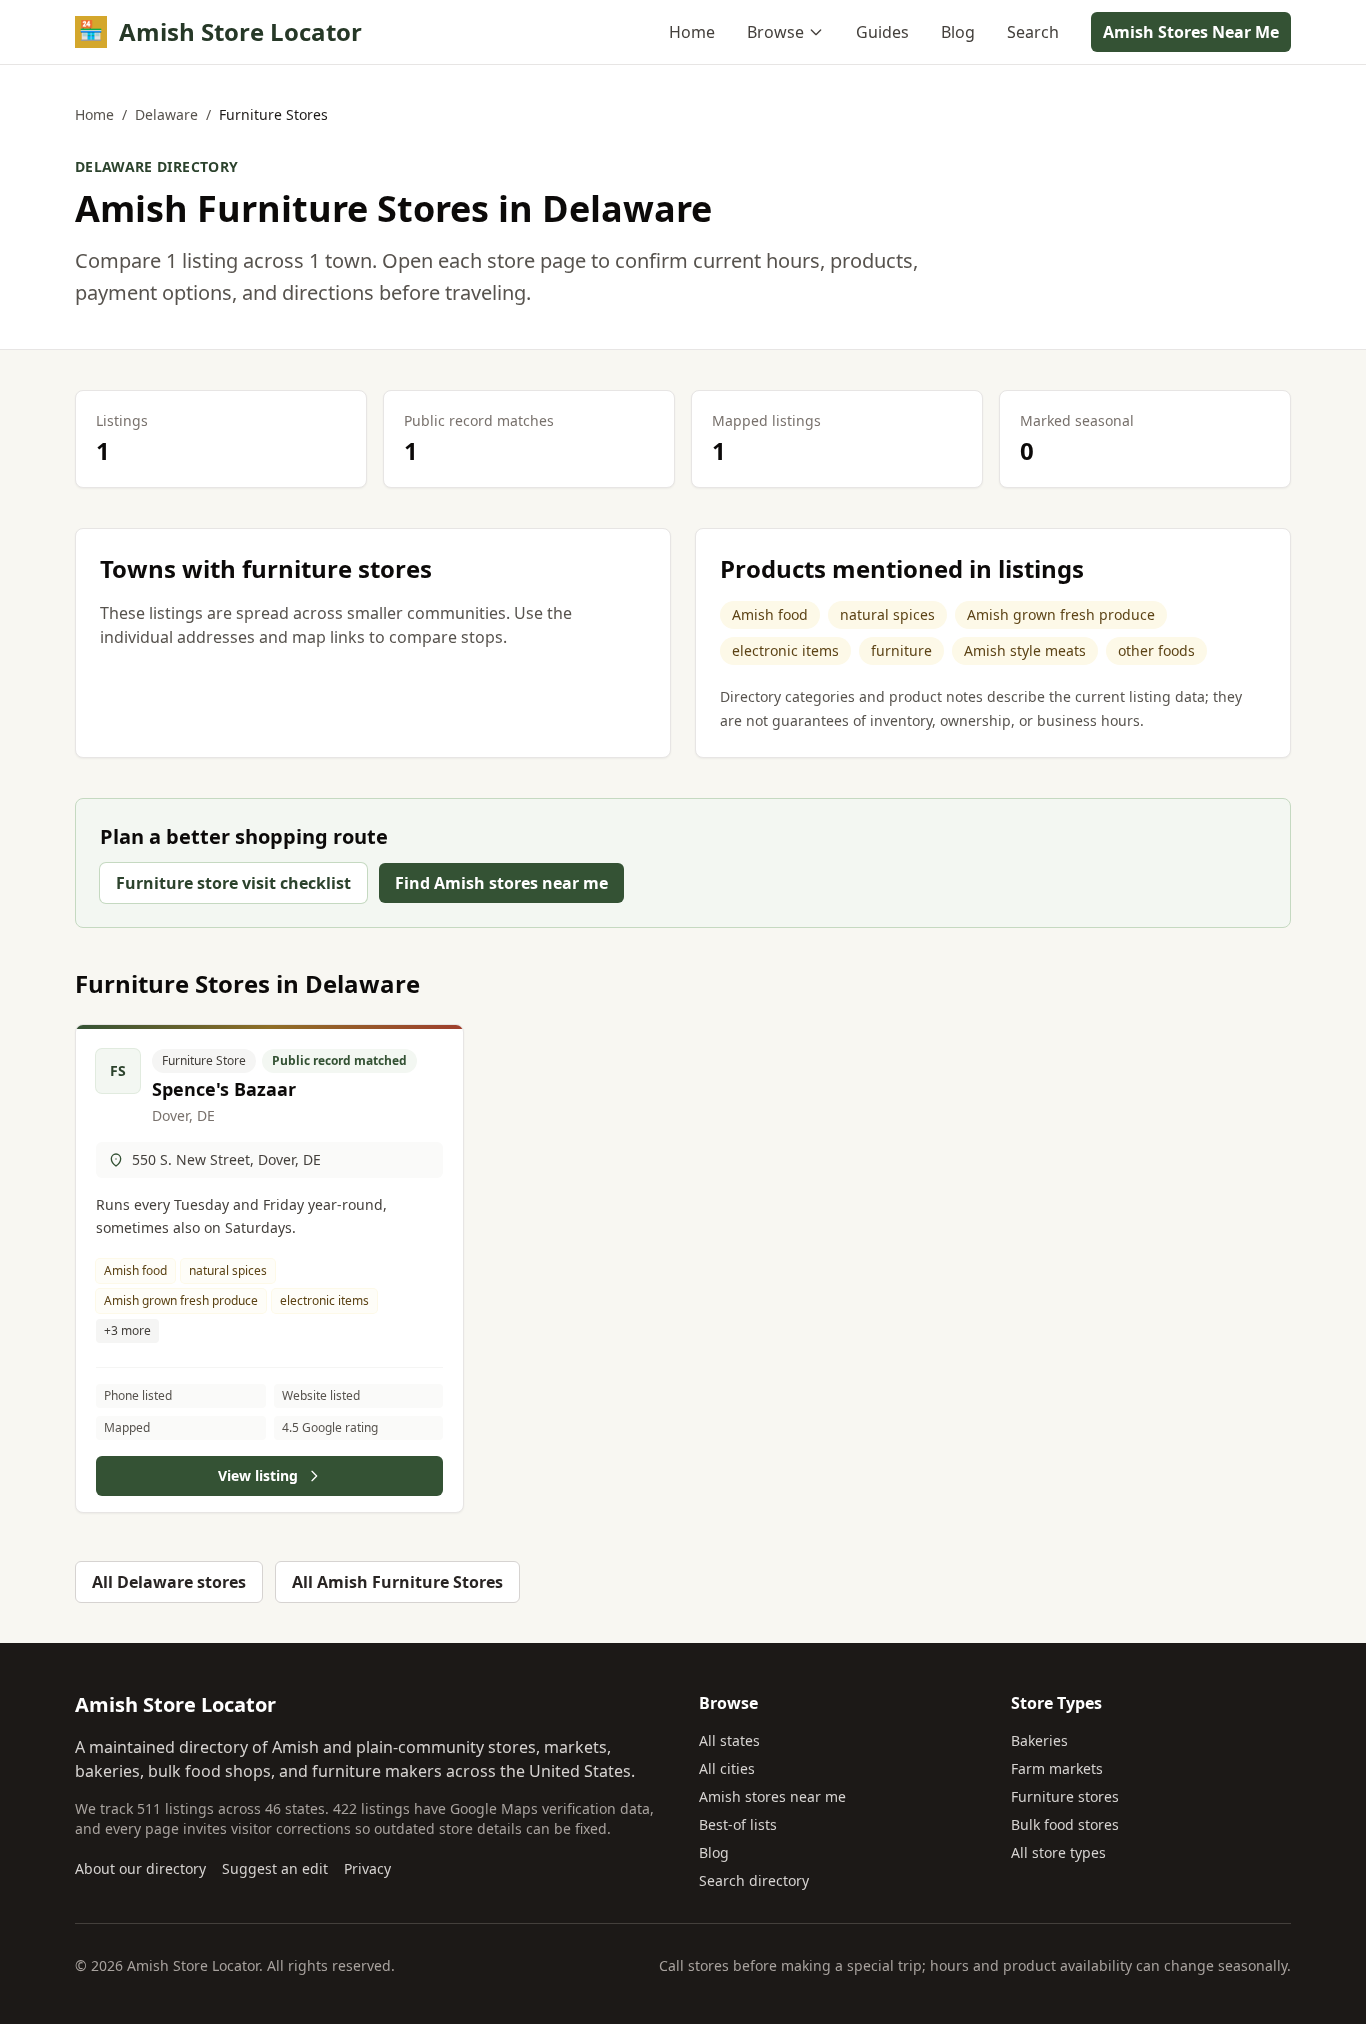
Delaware (166, 114)
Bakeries (1039, 1740)
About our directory (140, 1868)
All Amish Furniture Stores (397, 1582)
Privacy (367, 1868)
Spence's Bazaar (224, 1089)
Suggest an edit (275, 1868)
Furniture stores (1065, 1796)
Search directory (754, 1880)
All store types (1058, 1852)
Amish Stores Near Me (1191, 32)
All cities (727, 1768)
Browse (775, 32)
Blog (958, 32)
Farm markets (1057, 1768)
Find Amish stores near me (501, 883)
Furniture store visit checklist (233, 883)
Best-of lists (738, 1824)
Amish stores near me (772, 1796)
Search (1033, 32)
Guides (882, 32)
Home (692, 32)
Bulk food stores (1065, 1824)
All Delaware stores (169, 1582)
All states (729, 1740)
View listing (258, 1475)
